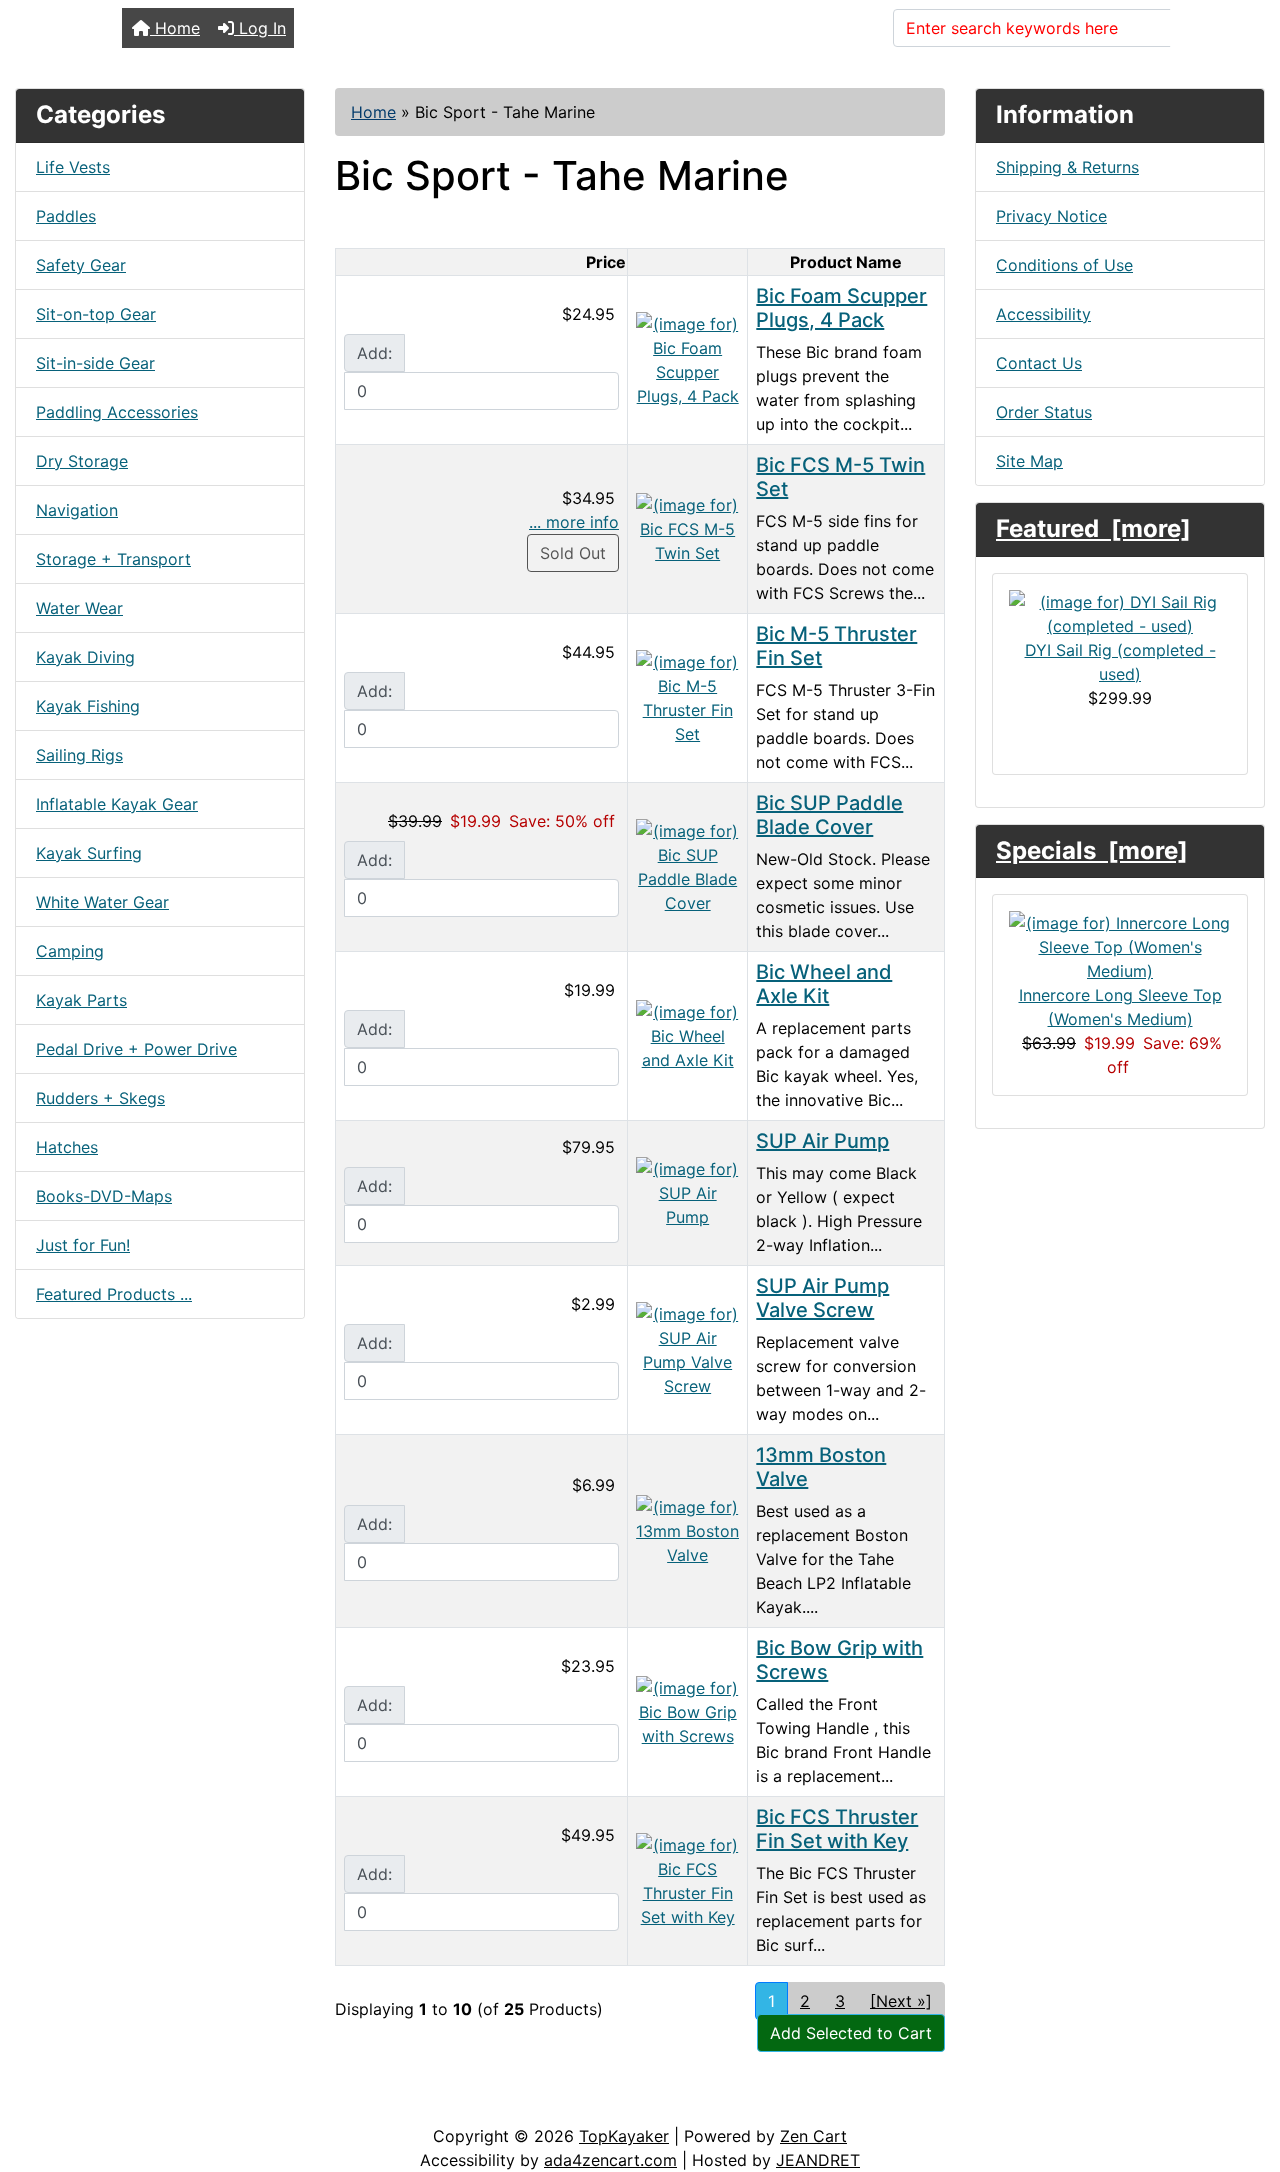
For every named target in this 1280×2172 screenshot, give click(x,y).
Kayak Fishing (88, 706)
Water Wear (79, 608)
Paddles (66, 216)
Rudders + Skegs (100, 1098)
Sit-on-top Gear (96, 314)
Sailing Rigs (79, 755)
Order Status (1044, 412)
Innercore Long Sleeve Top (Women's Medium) (1120, 1007)
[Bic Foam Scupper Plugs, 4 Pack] (687, 358)
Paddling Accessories (117, 412)
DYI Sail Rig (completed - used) (1120, 662)
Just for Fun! (83, 1245)
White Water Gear (102, 902)
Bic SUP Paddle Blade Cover (829, 815)
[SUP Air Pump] (687, 1191)
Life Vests (73, 167)
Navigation (77, 510)
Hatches (67, 1147)
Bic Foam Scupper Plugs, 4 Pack (841, 308)
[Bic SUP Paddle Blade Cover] (687, 865)
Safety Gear (81, 265)
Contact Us (1039, 363)
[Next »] (901, 2001)
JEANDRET (818, 2160)
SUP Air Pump (822, 1141)
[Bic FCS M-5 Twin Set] (687, 527)
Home (175, 28)
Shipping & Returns (1067, 167)
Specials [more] (1092, 850)
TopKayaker (624, 2136)
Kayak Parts (81, 1000)
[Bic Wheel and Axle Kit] (687, 1034)
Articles (61, 2104)
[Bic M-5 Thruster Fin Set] (687, 696)
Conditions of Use (1064, 265)
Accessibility (1043, 314)
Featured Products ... (114, 1294)
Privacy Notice (1051, 216)
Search (1209, 28)
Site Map (1029, 461)
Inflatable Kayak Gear (117, 804)
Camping (70, 951)
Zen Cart (813, 2136)
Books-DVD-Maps (104, 1196)
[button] (1243, 2073)
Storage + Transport (113, 559)
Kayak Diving (85, 657)
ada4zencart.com (610, 2160)
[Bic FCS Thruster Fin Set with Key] (687, 1879)
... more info (574, 522)
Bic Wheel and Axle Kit (824, 984)
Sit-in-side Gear (95, 363)
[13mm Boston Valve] (687, 1529)
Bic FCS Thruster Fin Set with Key (837, 1829)
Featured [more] (1093, 528)
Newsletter (287, 2104)
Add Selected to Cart (851, 2033)
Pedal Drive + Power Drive (136, 1049)
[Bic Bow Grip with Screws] (687, 1710)
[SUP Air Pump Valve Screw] (687, 1348)
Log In (260, 28)
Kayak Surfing (89, 853)
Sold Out (573, 553)
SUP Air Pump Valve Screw (822, 1298)
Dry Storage (82, 461)
